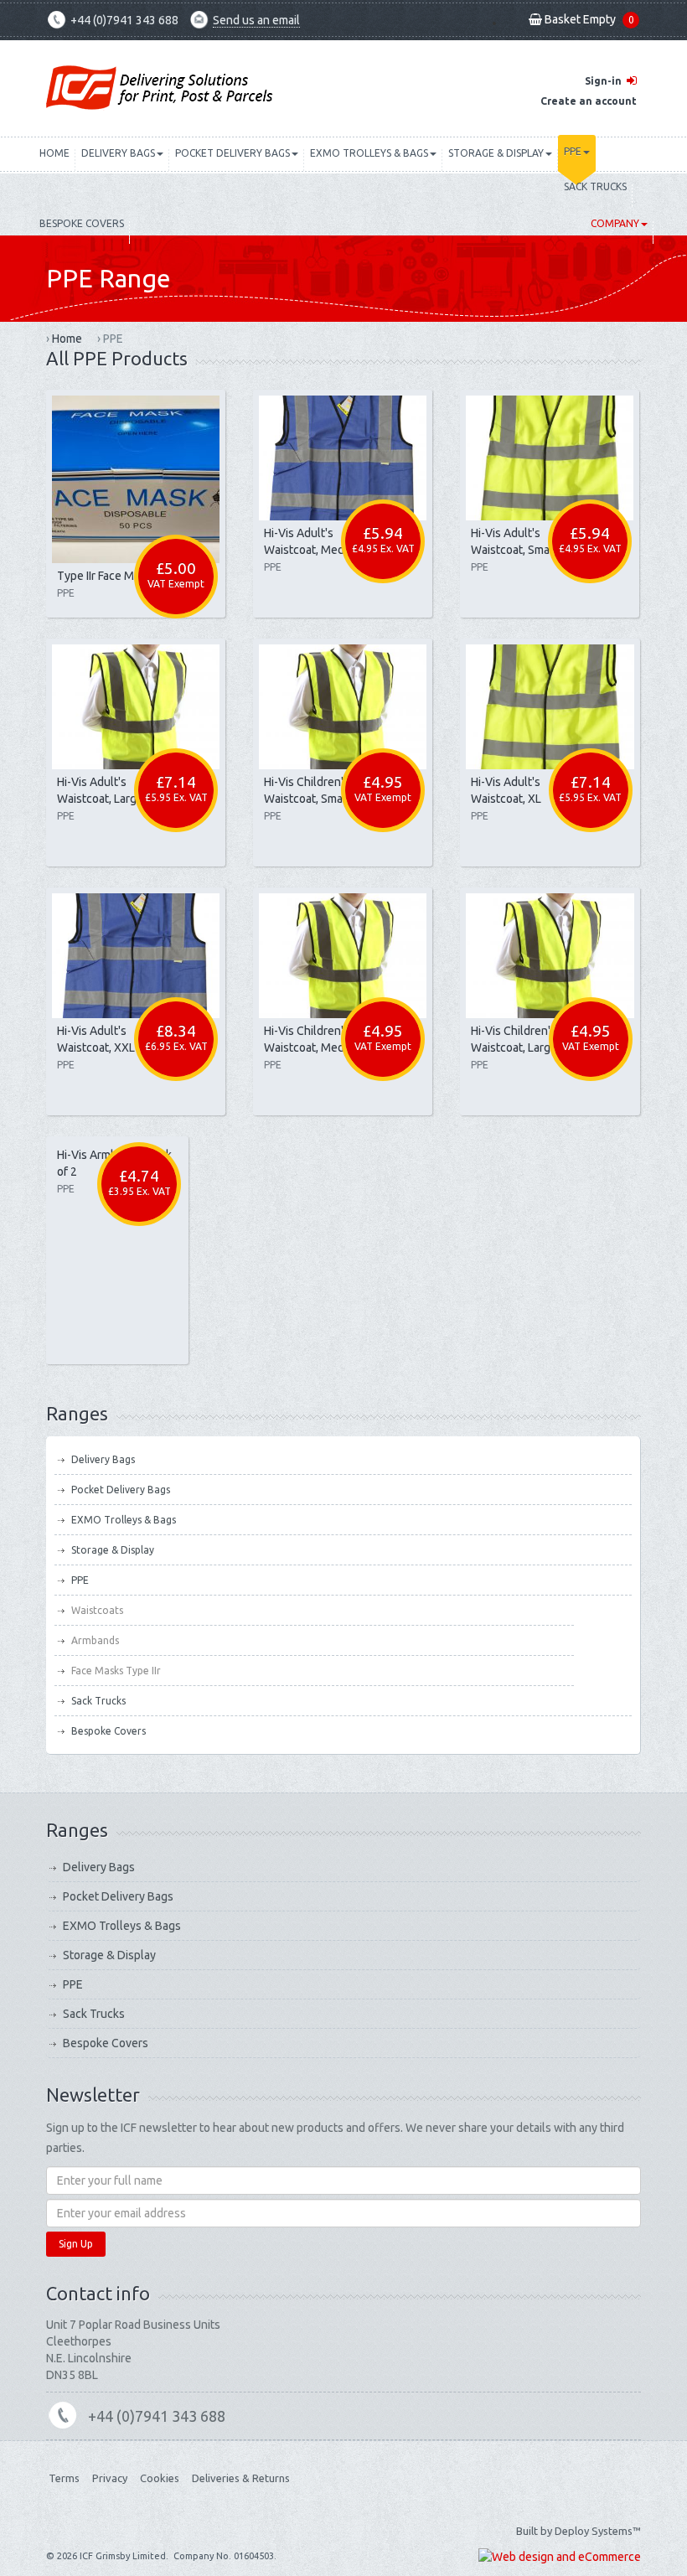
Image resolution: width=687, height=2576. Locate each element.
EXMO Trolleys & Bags (369, 153)
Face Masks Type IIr (116, 1671)
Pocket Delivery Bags (232, 153)
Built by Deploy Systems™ (579, 2531)
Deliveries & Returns (241, 2478)
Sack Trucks (595, 186)
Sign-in (603, 81)
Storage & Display (496, 153)
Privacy (110, 2478)
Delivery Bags (118, 153)
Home (54, 153)
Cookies (160, 2478)
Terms (64, 2478)
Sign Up (76, 2244)
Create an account (589, 101)
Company (615, 223)
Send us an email (256, 20)
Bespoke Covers (82, 223)
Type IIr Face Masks (107, 576)
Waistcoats (97, 1610)
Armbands (95, 1640)
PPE (573, 151)
